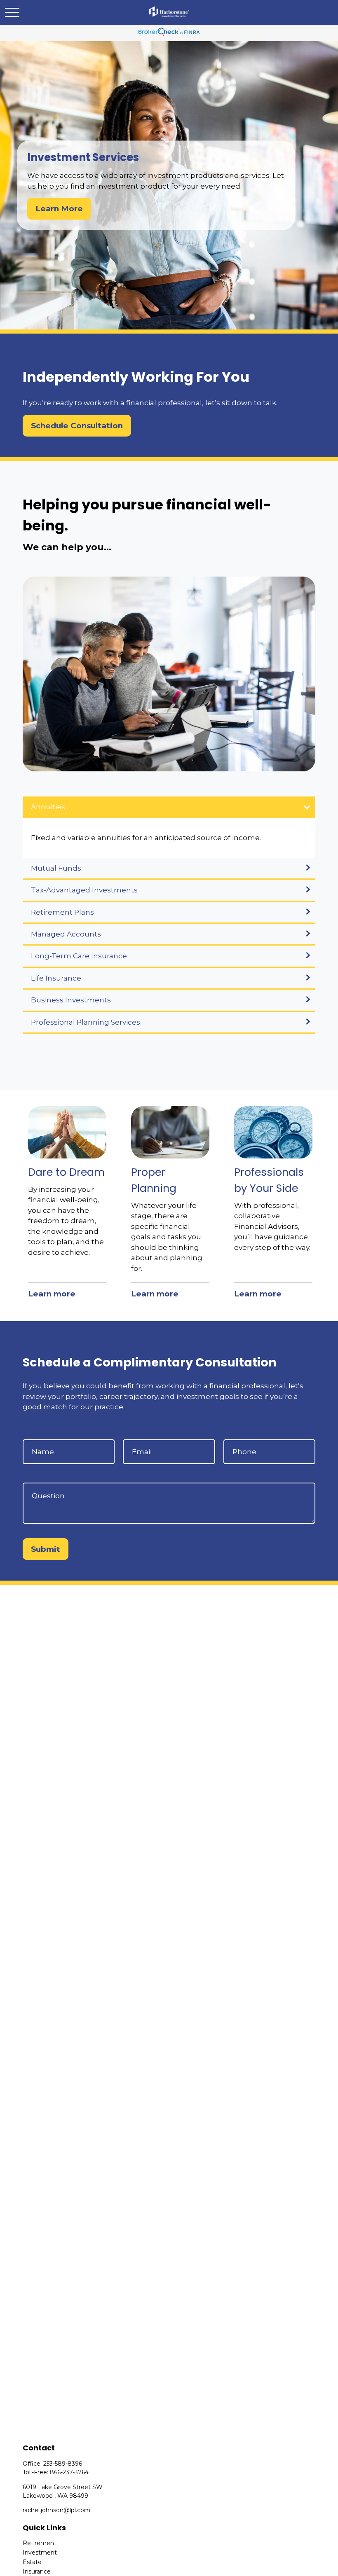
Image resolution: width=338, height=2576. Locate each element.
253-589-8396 (63, 2464)
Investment (40, 2553)
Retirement (40, 2543)
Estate (32, 2562)
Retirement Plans (62, 912)
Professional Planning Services (86, 1022)
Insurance (37, 2571)
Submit (46, 1549)
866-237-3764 (69, 2472)
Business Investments (71, 1000)
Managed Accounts (66, 934)
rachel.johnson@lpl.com (56, 2510)
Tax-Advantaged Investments (84, 890)
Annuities (48, 807)
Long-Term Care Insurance (79, 956)
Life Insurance (56, 978)
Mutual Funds (56, 868)
